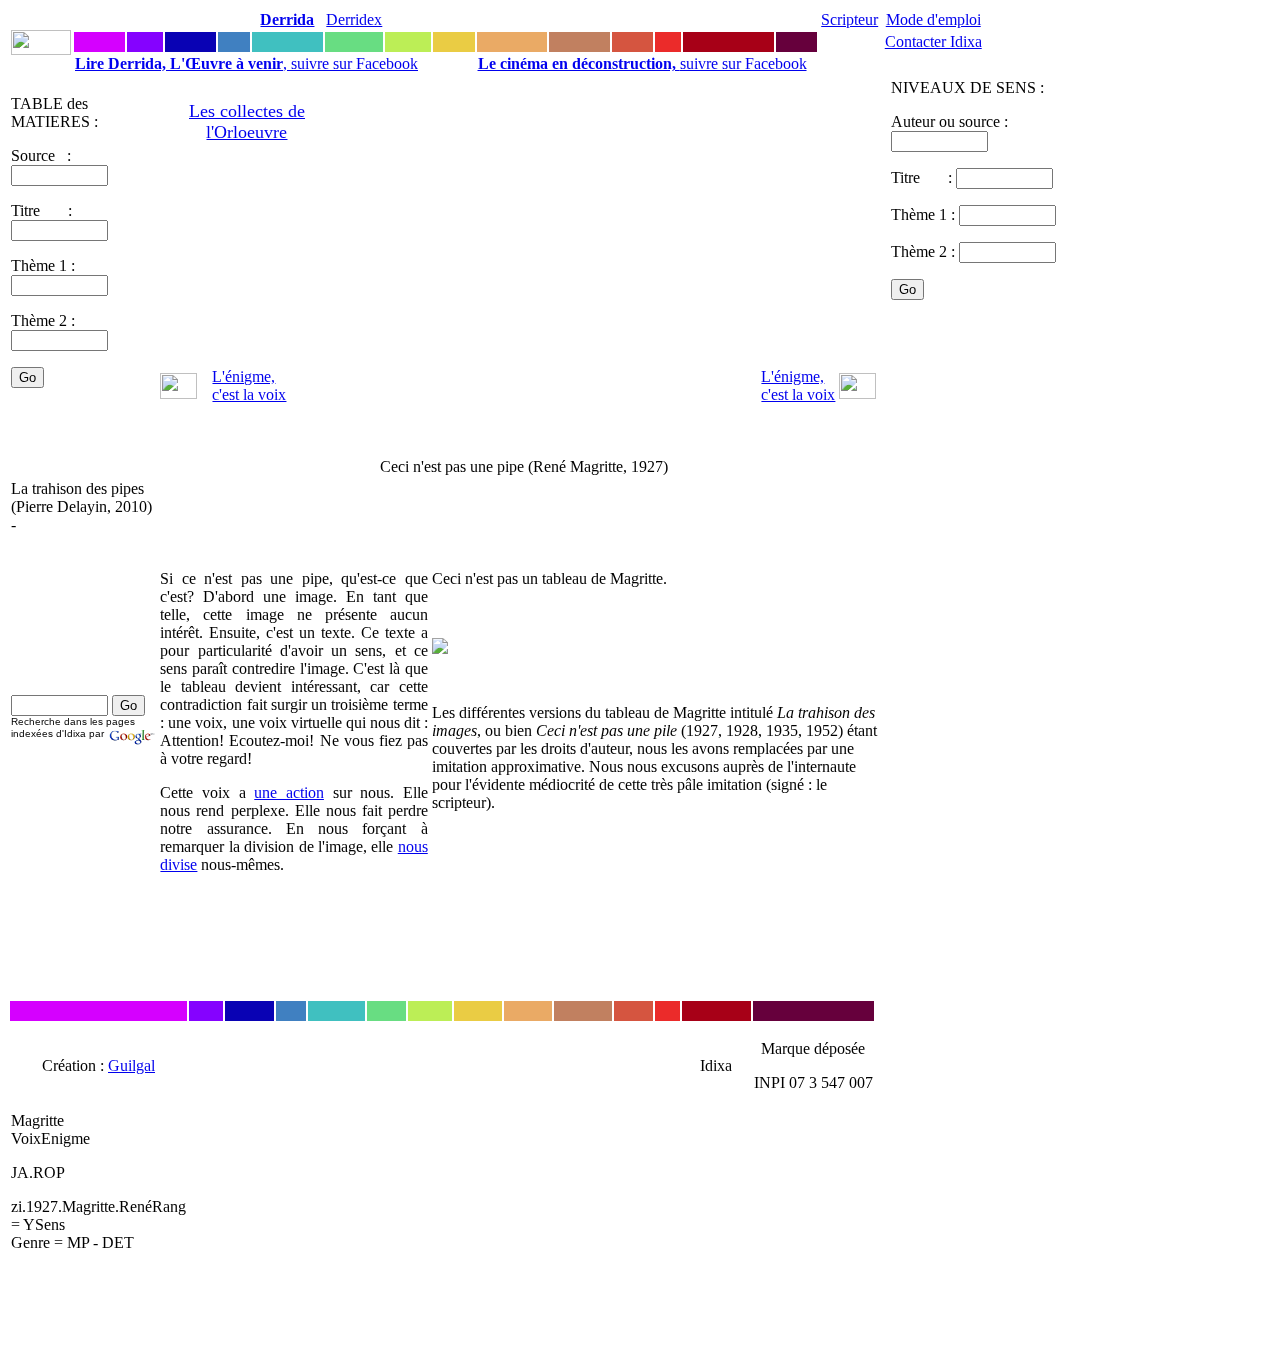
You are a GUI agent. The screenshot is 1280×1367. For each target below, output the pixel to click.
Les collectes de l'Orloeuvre (247, 121)
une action (289, 792)
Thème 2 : (43, 320)
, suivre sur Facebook (246, 63)
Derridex (354, 19)
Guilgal (131, 1065)
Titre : (923, 177)
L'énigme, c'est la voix (249, 385)
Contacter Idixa (933, 41)
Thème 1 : (43, 265)
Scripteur (849, 19)
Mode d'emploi (933, 19)
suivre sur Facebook (642, 63)
